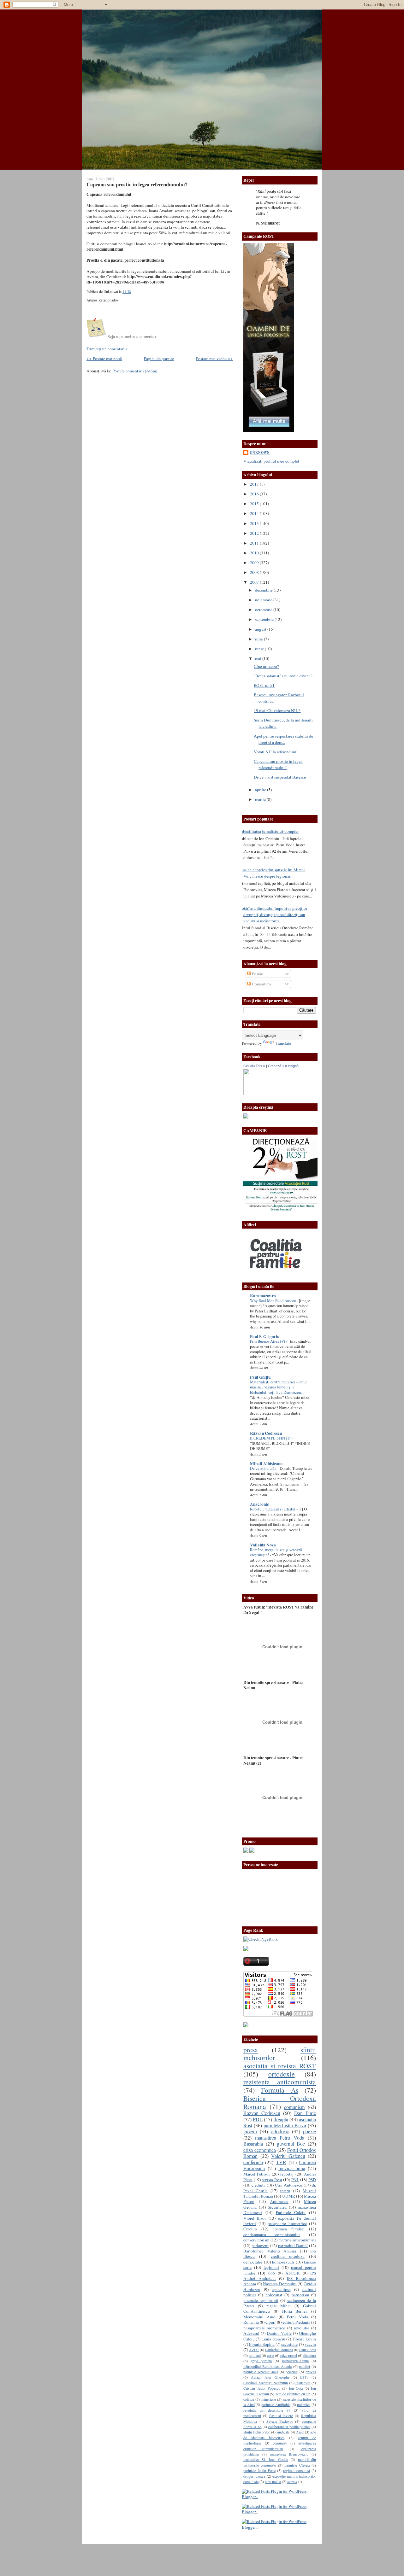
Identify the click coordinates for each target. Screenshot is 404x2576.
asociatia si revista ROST (280, 2066)
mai (259, 658)
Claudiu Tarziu (254, 1066)
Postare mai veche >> (214, 359)
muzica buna (292, 2168)
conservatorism (256, 2240)
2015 (255, 504)
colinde (249, 2399)
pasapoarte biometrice (287, 2223)
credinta (258, 2185)
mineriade (269, 2399)
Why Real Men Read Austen (273, 1301)
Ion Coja (296, 2388)
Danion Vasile (279, 2333)
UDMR (289, 2196)
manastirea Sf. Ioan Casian (266, 2459)
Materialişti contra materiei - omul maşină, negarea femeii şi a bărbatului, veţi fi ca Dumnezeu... (278, 1387)
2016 (255, 494)
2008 (255, 572)
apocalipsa (282, 2289)
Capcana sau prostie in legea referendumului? (137, 184)
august (261, 629)
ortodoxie (282, 2074)
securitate (289, 2344)
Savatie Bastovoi (280, 2421)
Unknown (260, 453)
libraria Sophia (262, 2344)
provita (311, 2372)
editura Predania (296, 2322)
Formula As (279, 2090)
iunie (260, 649)
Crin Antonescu (289, 2185)
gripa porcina (261, 2361)
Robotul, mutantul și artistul (273, 1509)
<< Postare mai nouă (104, 359)
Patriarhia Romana (279, 2350)
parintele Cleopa (297, 2465)
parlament (260, 2246)
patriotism (300, 2295)
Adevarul (251, 2333)
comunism (294, 2107)
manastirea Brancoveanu (289, 2454)
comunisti (280, 2443)
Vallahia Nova (263, 1545)
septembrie (265, 619)
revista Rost (272, 2180)
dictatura (310, 2355)
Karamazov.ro (263, 1296)
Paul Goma (308, 2350)
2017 (255, 484)
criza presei (289, 2355)
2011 (255, 543)
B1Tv (304, 2377)
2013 (255, 523)
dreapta (281, 2119)
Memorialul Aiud (259, 2317)
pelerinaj (292, 2372)
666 (272, 2273)
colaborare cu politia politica (289, 2427)
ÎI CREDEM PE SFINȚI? (271, 1438)
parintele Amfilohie (276, 2404)
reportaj (287, 2174)
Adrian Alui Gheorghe (270, 2377)
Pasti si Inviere (281, 2415)
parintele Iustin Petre (259, 2470)
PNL (295, 2180)
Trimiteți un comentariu (107, 349)
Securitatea (277, 2207)
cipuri (270, 2322)
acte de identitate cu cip (293, 2394)
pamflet (304, 2366)
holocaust (274, 2295)
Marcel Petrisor (257, 2174)
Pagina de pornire (159, 359)
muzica (292, 2482)
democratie (253, 2262)
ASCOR (292, 2273)
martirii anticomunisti (297, 2240)
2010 (255, 553)
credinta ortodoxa (288, 2256)
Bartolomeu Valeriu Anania (270, 2251)
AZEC (254, 2350)
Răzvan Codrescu (266, 1433)
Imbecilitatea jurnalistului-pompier (269, 831)
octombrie (264, 610)
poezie (309, 2131)
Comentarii (261, 984)
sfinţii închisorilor (257, 2432)
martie (261, 799)
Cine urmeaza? (266, 666)
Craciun (250, 2229)
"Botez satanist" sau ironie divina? (283, 676)
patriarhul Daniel (293, 2246)
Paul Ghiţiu (260, 1377)
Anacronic (259, 1504)
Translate (283, 1043)
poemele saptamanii (261, 2300)
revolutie (302, 2328)
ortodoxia (280, 2131)
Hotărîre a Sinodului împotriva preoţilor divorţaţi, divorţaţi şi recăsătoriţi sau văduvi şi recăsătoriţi (273, 914)
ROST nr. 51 (264, 685)
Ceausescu (302, 2383)
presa (251, 2050)
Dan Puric (305, 2113)
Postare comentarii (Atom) (135, 371)
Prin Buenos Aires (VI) (269, 1341)
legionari (271, 2267)
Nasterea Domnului (280, 2284)
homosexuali (283, 2262)
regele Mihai (279, 2306)
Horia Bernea (295, 2311)
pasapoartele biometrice (264, 2328)
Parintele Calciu (291, 2212)
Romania (251, 2322)
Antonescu (279, 2201)
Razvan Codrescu (262, 2113)
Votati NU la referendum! (276, 752)
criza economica (260, 2150)
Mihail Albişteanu (266, 1463)
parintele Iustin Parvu (285, 2125)
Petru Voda (297, 2317)
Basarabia (253, 2144)
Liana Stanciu (273, 2339)
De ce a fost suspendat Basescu (280, 777)
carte (270, 2355)
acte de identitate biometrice (280, 2435)
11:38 (127, 292)
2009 (255, 563)
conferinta (253, 2162)
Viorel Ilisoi (255, 2218)
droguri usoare (254, 2476)
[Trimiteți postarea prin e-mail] (133, 292)
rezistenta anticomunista (280, 2082)
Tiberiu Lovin (304, 2339)
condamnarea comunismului (272, 2234)
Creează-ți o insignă (283, 1066)
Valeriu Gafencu (288, 2156)
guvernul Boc (291, 2144)
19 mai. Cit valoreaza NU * (277, 710)
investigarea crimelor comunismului (280, 2446)
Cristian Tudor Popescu (262, 2388)
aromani (255, 2355)
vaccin (310, 2344)
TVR (281, 2162)
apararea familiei (289, 2229)
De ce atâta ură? (264, 1468)
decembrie (264, 590)
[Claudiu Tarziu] (298, 1094)
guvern (250, 2131)
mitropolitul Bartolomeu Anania (267, 2366)
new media (273, 2481)
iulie (259, 639)
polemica (304, 2404)
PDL (258, 2119)
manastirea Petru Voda (280, 2138)
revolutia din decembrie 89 (267, 2410)
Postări (257, 974)
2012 (255, 533)
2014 (255, 513)
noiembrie (264, 600)
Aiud (300, 2432)
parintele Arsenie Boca (261, 2372)
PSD (312, 2180)
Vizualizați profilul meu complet (271, 461)
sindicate (283, 2432)
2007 (255, 582)
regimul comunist (296, 2470)
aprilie (261, 790)
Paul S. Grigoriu (265, 1336)
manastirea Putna (295, 2361)
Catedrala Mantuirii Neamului (266, 2383)
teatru (285, 2191)
